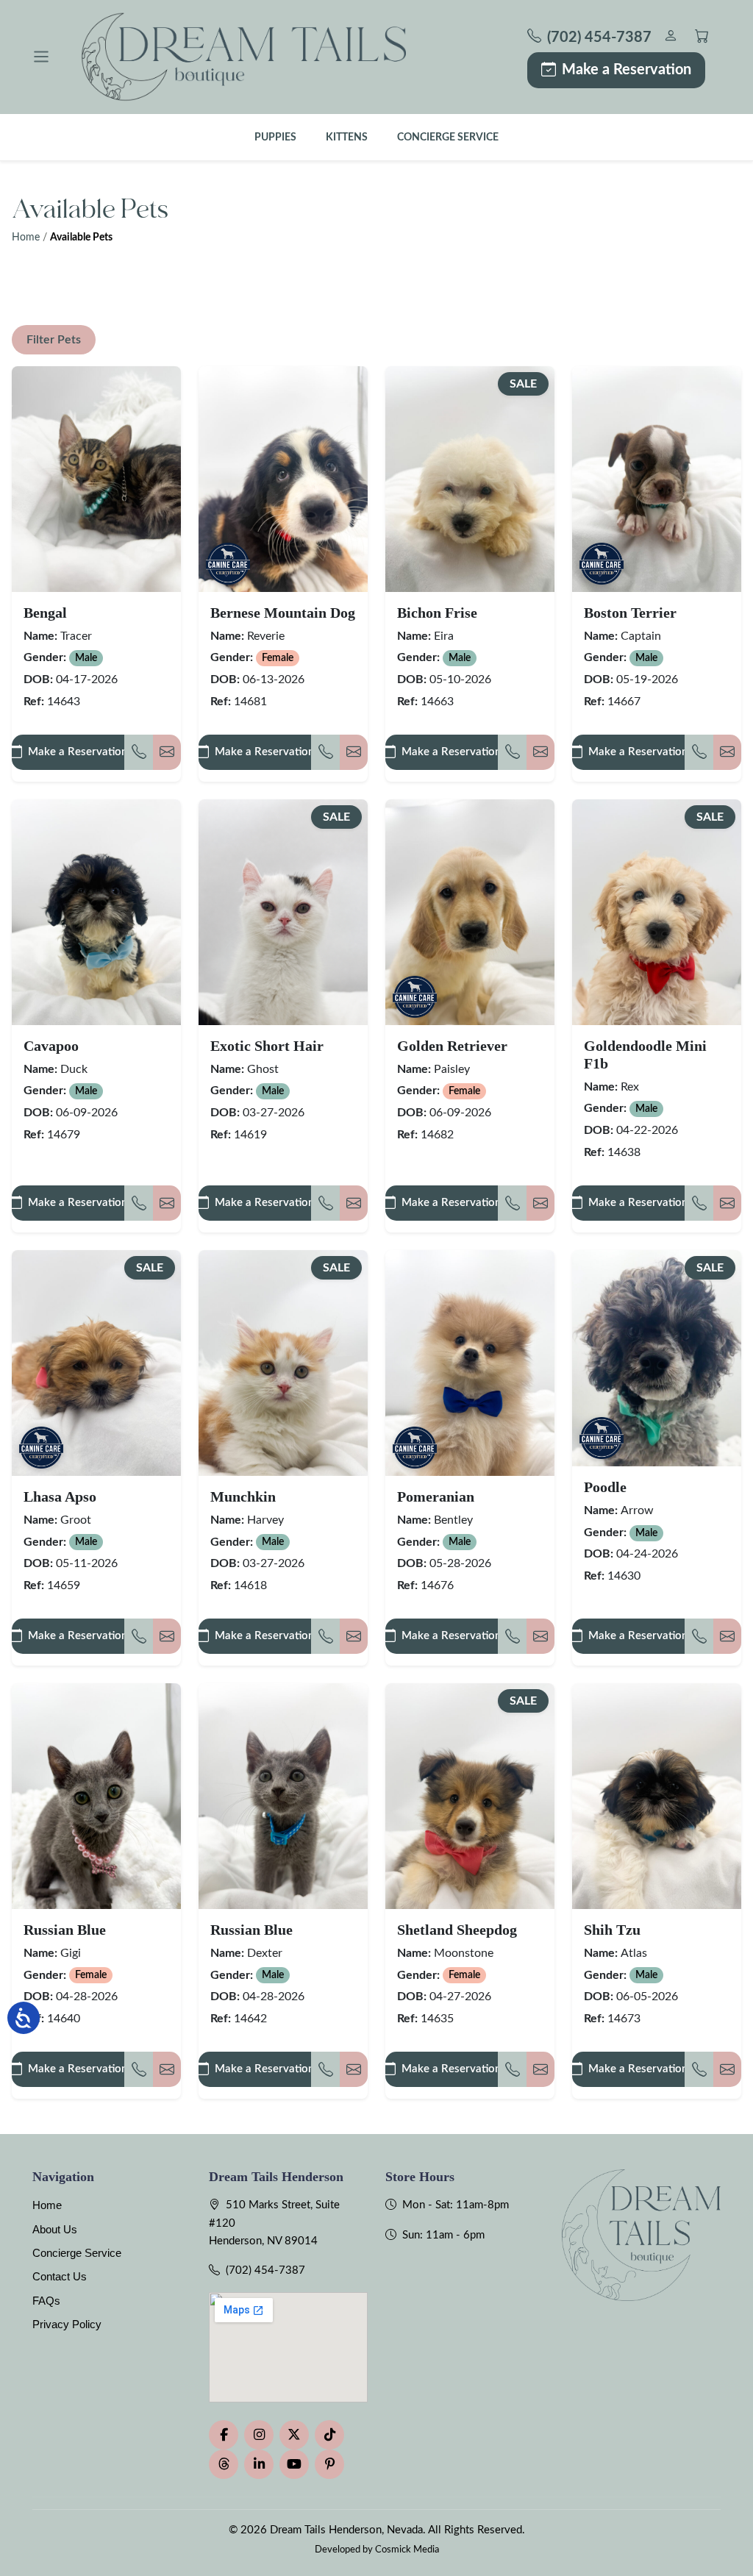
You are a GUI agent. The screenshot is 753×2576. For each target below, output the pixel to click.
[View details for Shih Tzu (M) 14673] (657, 1796)
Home (26, 238)
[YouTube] (294, 2464)
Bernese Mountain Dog (283, 613)
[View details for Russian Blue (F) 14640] (96, 1796)
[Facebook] (224, 2435)
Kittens (347, 137)
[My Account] (670, 38)
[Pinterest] (329, 2464)
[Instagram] (259, 2435)
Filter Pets (54, 340)
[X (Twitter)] (294, 2435)
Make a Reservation (627, 70)
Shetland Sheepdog (457, 1930)
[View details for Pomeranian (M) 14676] (470, 1363)
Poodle (605, 1487)
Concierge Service (448, 137)
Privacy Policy (67, 2324)
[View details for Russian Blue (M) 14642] (283, 1796)
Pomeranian (436, 1496)
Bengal (45, 613)
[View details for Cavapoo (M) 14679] (96, 912)
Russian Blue (65, 1930)
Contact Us (60, 2276)
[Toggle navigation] (41, 57)
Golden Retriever (452, 1046)
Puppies (275, 137)
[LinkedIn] (259, 2464)
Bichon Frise (437, 613)
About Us (55, 2229)
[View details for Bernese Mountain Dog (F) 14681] (283, 479)
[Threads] (224, 2464)
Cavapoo (51, 1046)
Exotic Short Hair (267, 1046)
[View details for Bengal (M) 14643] (96, 479)
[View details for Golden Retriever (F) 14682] (470, 912)
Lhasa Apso (60, 1496)
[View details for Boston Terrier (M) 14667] (657, 479)
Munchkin (243, 1496)
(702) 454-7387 (265, 2270)
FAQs (46, 2301)
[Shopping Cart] (702, 38)
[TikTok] (329, 2435)
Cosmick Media (407, 2550)
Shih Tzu (612, 1930)
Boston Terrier (630, 613)
